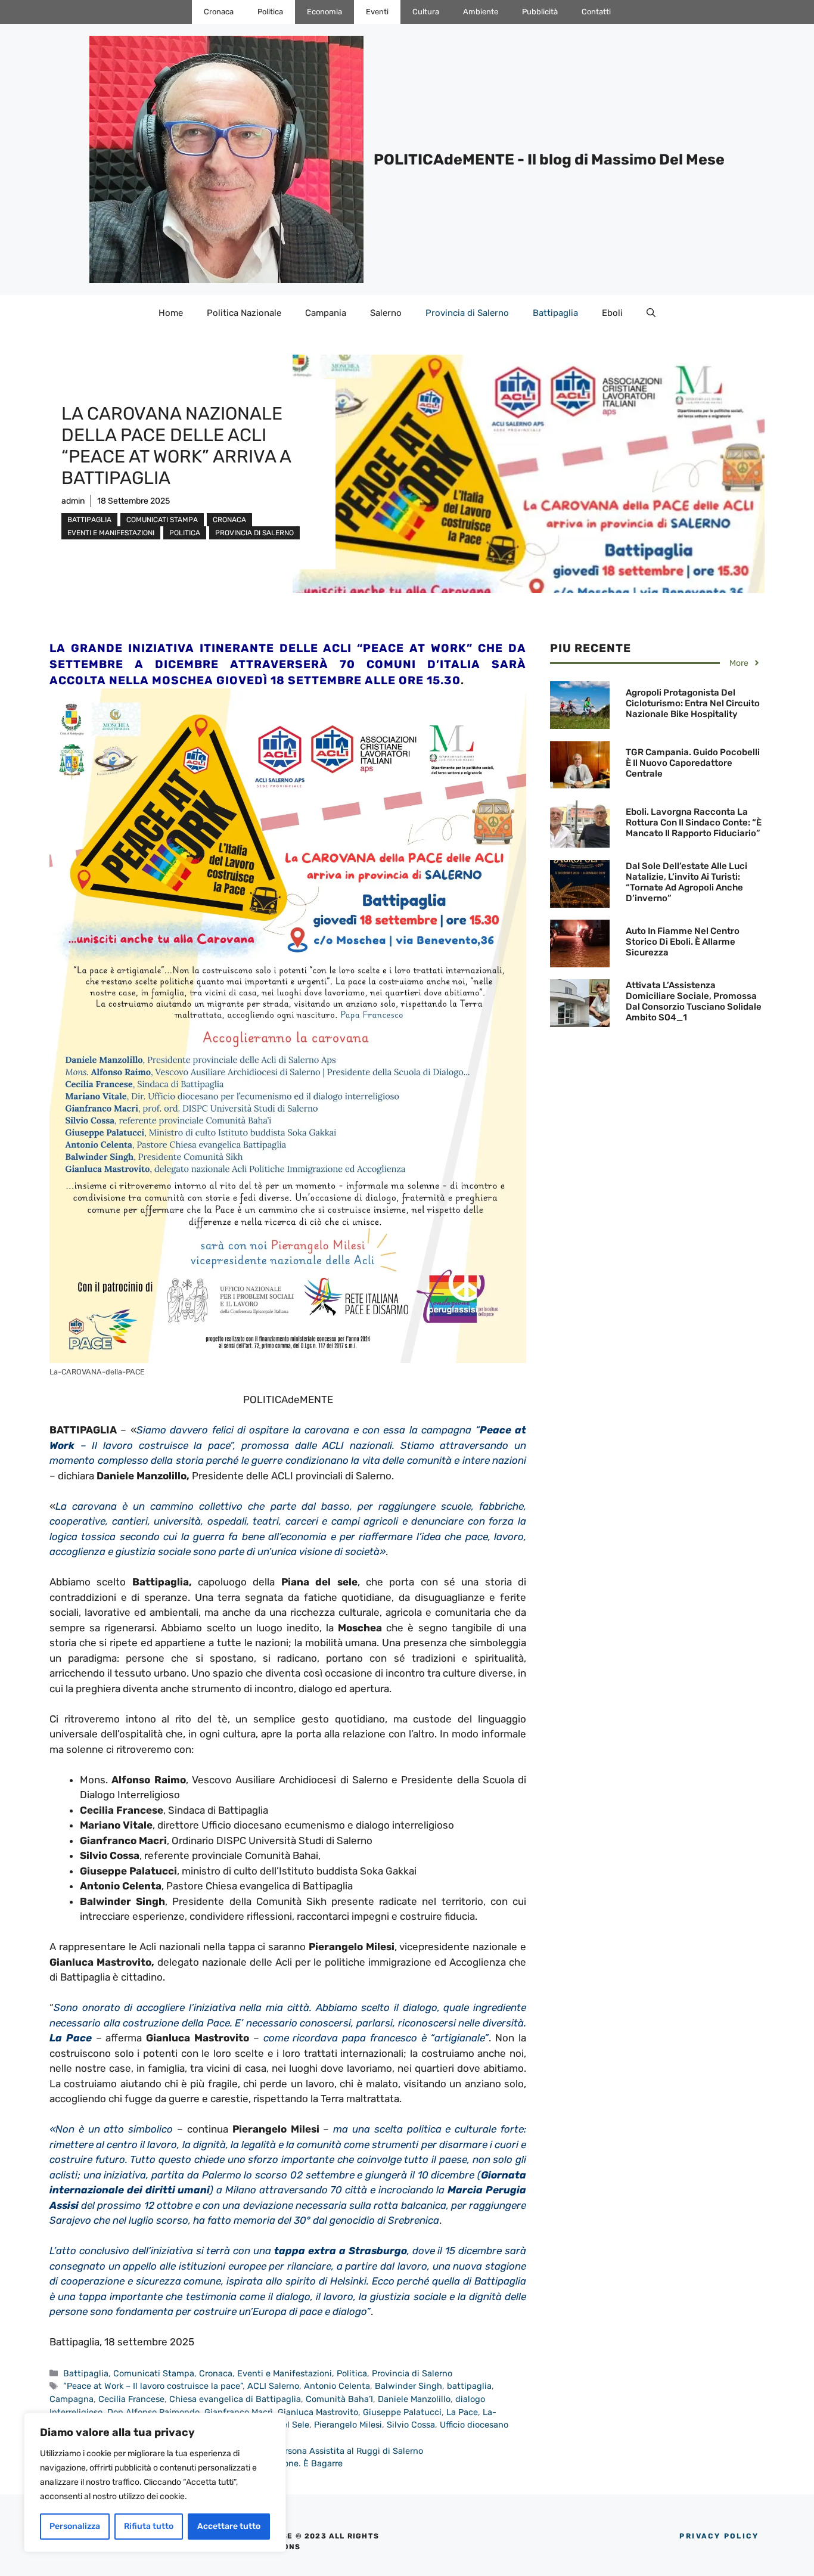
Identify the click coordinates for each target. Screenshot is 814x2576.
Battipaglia (555, 313)
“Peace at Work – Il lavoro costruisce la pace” (153, 2386)
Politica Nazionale (244, 313)
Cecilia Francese (131, 2399)
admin (73, 501)
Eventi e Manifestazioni (111, 533)
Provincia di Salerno (467, 313)
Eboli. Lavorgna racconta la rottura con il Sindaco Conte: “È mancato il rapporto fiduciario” (694, 823)
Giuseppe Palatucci (402, 2412)
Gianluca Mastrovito (318, 2412)
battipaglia (469, 2386)
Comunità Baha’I (339, 2399)
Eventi (377, 12)
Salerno (386, 313)
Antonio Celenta (337, 2386)
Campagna (72, 2399)
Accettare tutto (229, 2526)
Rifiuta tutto (149, 2526)
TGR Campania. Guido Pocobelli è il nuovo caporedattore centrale (693, 763)
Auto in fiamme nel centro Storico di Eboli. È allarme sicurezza (683, 942)
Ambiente (481, 12)
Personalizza (75, 2526)
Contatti (596, 12)
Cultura (426, 12)
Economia (324, 12)
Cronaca (219, 12)
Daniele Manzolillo (414, 2399)
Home (171, 313)
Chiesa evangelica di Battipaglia (235, 2399)
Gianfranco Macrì (239, 2412)
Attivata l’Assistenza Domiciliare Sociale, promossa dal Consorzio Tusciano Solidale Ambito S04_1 (694, 1001)
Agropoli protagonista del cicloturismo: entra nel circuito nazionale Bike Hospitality (693, 703)
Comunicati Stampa (162, 520)
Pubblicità (540, 12)
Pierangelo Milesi (348, 2425)
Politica (270, 12)
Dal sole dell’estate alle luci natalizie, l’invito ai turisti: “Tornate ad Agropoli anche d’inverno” (686, 882)
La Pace (462, 2412)
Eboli (612, 313)
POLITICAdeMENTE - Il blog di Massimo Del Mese (549, 159)
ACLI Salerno (273, 2386)
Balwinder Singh (408, 2386)
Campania (326, 313)
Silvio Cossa (411, 2425)
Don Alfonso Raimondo (153, 2412)
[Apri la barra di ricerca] (651, 313)
